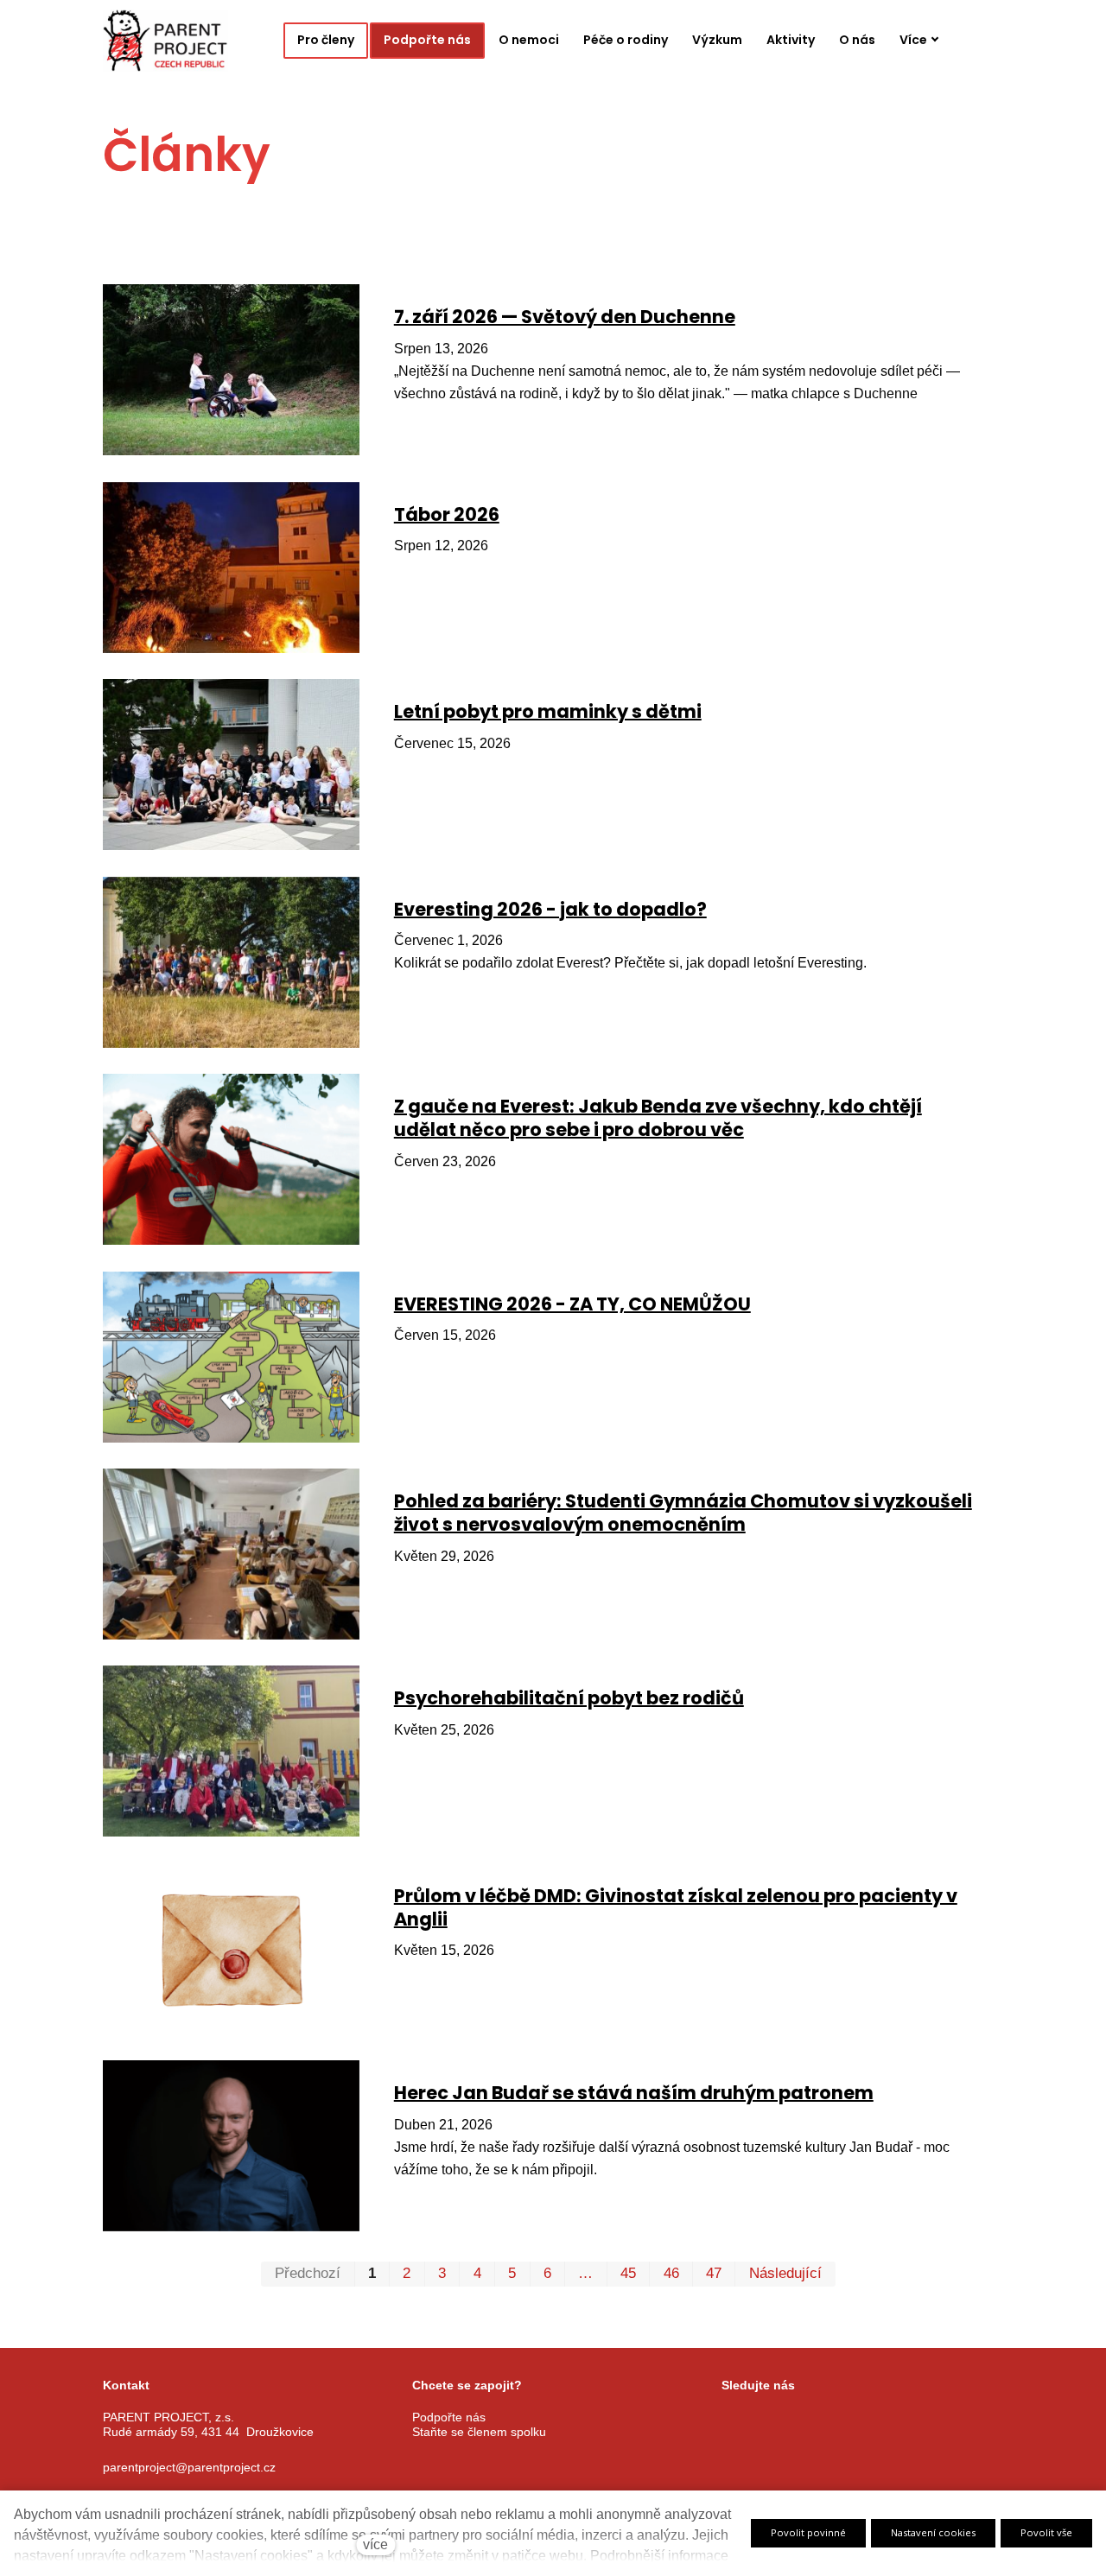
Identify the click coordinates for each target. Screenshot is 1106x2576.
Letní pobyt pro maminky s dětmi (548, 711)
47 (714, 2273)
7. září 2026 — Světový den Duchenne (565, 317)
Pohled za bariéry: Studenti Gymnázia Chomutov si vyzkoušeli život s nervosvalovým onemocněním (683, 1513)
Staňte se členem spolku (479, 2431)
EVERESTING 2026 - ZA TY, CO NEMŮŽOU (572, 1304)
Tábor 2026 (447, 514)
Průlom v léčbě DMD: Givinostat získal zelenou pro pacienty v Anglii (676, 1907)
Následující (785, 2273)
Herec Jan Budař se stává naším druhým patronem (634, 2093)
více (375, 2544)
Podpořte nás (449, 2417)
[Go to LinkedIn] (859, 2418)
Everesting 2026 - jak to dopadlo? (550, 909)
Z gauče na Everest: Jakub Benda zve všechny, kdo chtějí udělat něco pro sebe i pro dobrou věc (658, 1118)
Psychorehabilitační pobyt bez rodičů (569, 1698)
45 (628, 2273)
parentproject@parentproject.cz (189, 2466)
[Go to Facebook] (729, 2418)
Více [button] (913, 40)
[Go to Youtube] (816, 2418)
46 (671, 2273)
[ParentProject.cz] (165, 41)
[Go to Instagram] (772, 2418)
